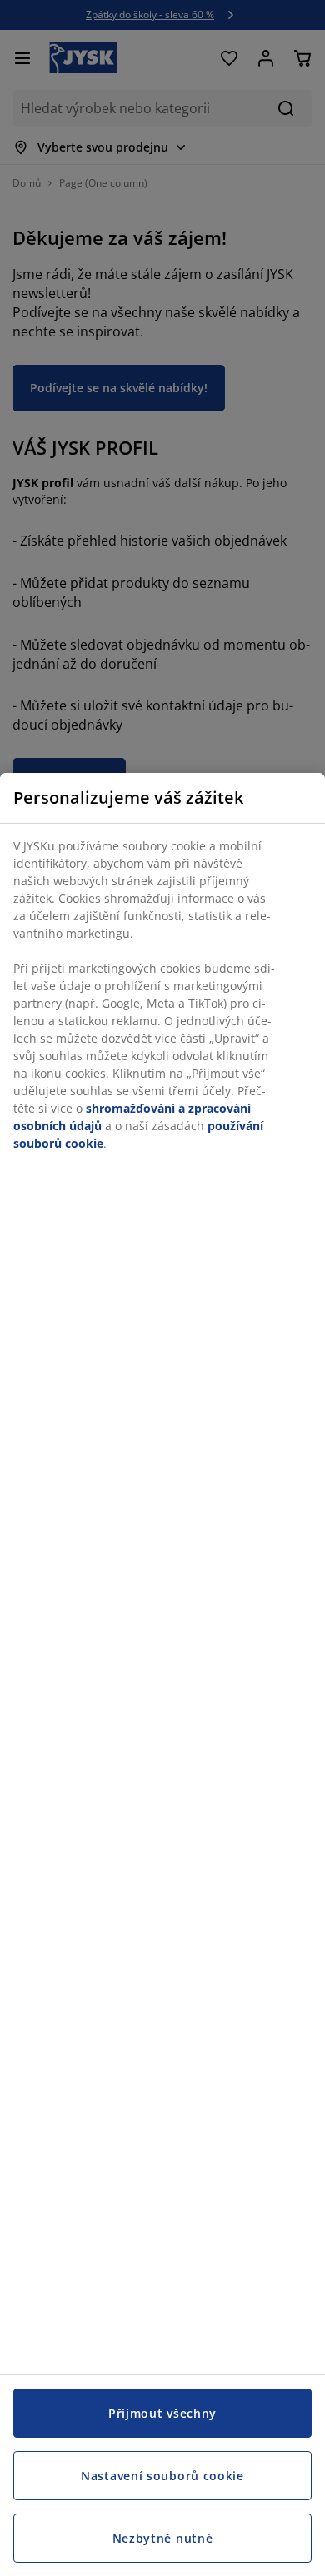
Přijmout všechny (162, 2413)
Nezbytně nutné (163, 2538)
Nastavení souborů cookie (162, 2476)
